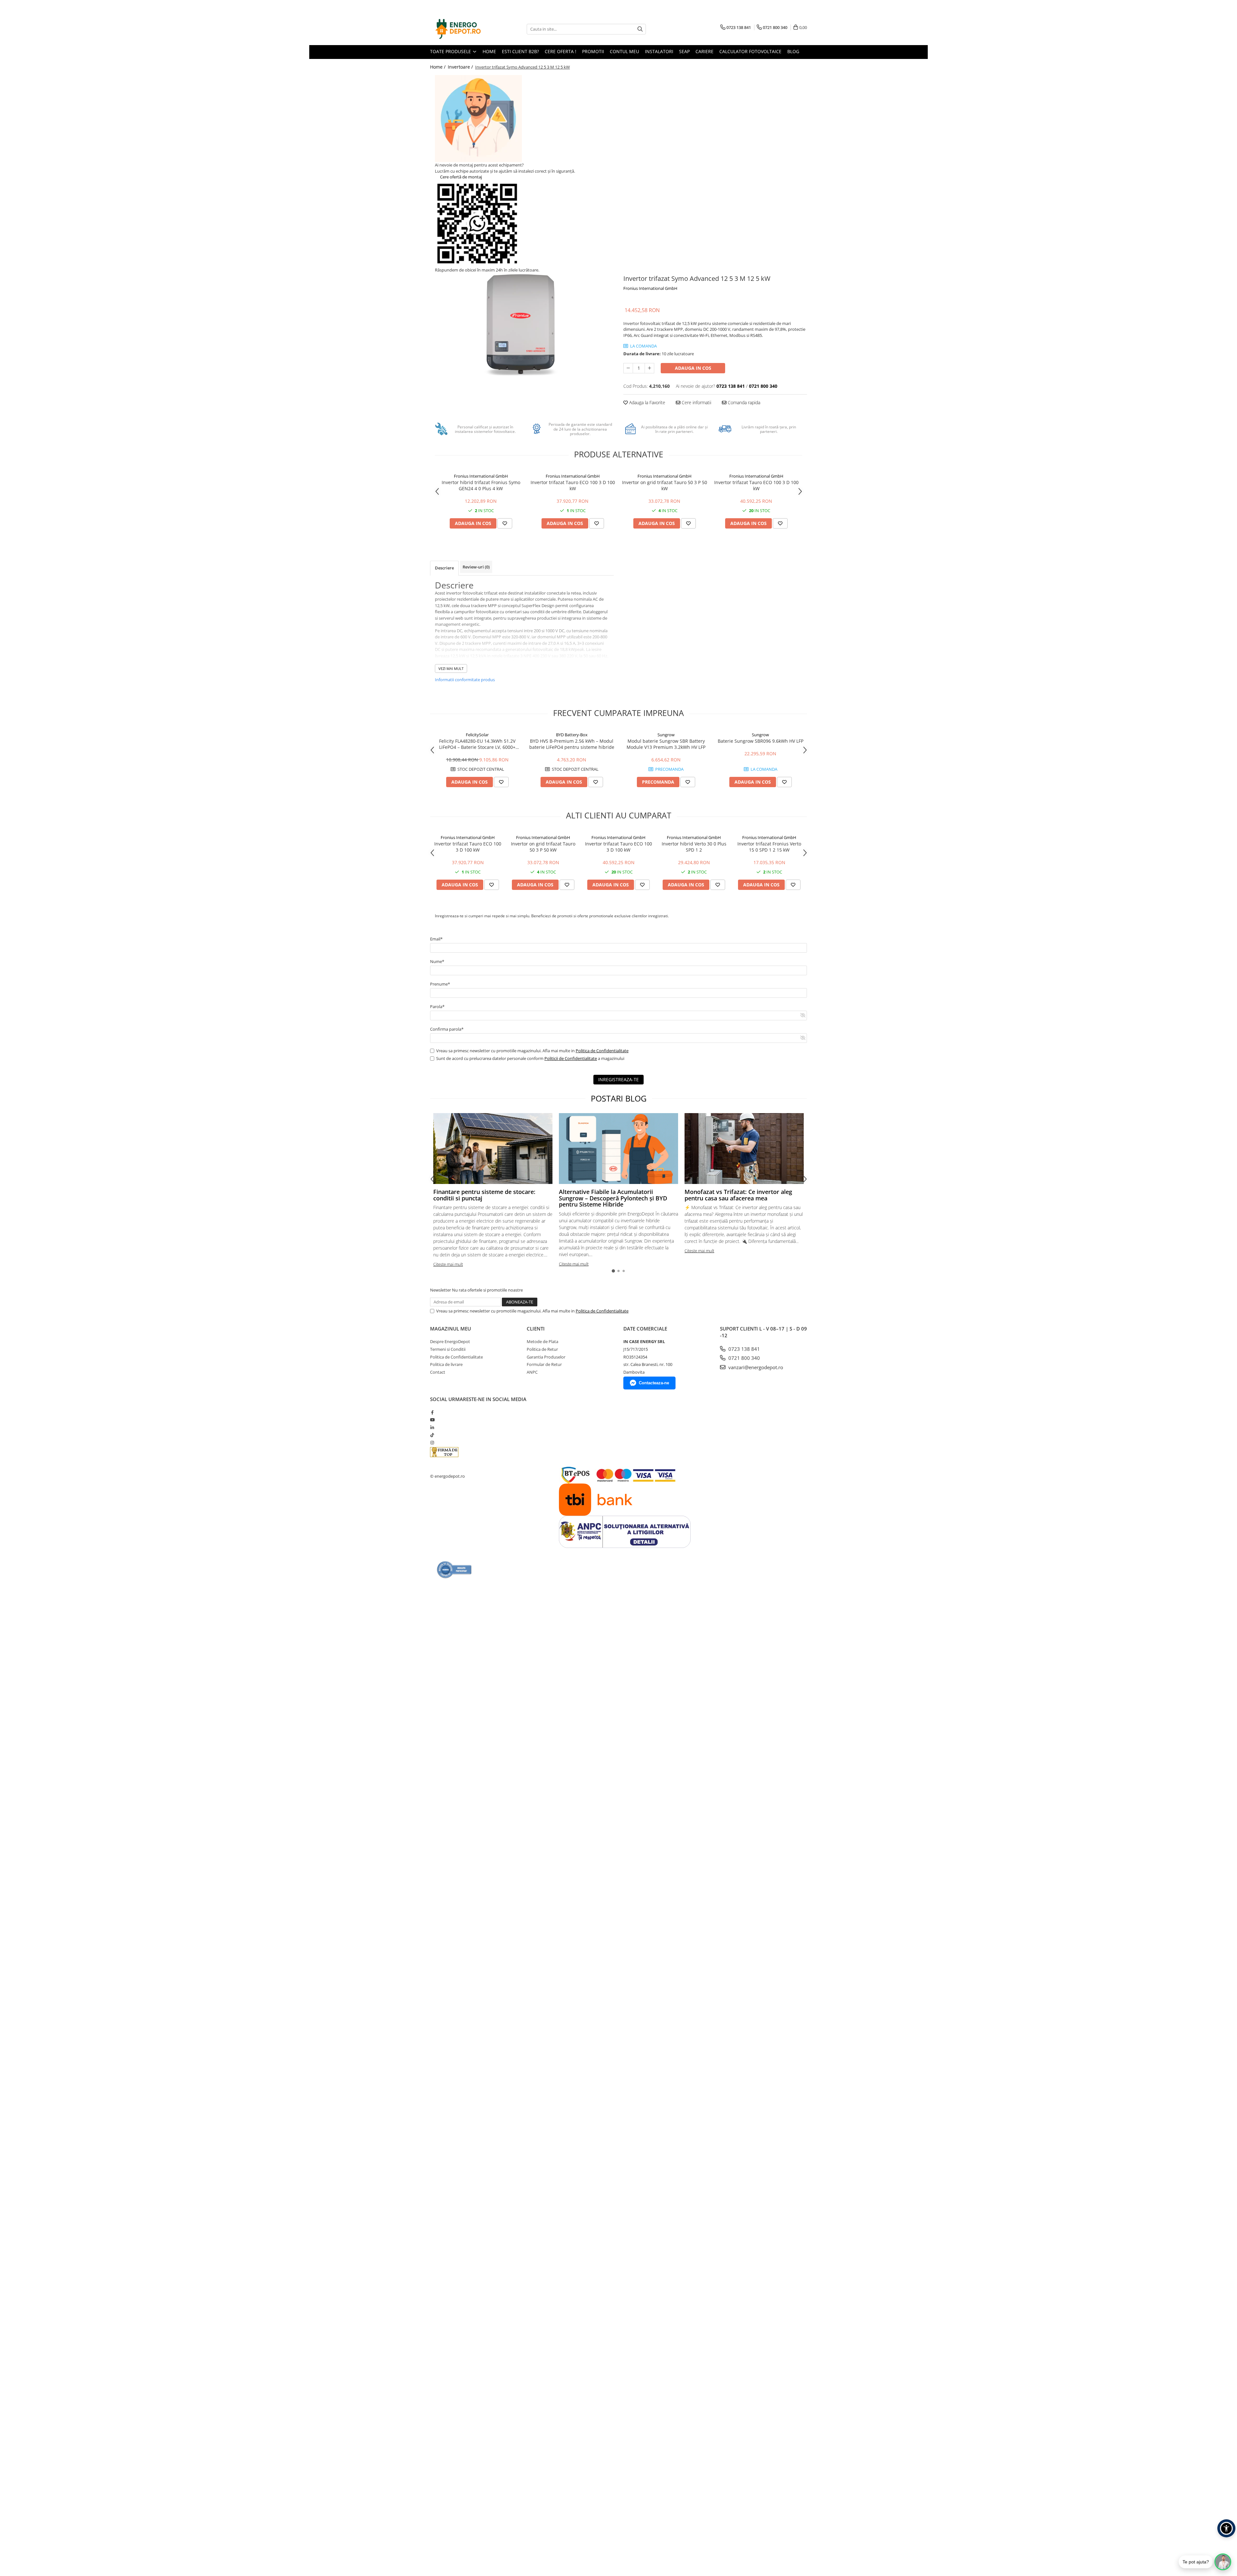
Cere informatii (696, 402)
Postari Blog (619, 1098)
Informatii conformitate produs (465, 680)
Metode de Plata (542, 1341)
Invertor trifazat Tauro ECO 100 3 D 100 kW (573, 485)
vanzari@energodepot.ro (755, 1367)
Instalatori (659, 51)
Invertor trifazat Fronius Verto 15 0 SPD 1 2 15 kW (769, 847)
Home (489, 51)
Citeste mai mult (448, 1264)
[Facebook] (432, 1412)
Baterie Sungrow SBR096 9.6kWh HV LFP (761, 741)
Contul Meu (624, 51)
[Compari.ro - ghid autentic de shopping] (454, 1570)
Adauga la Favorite (647, 402)
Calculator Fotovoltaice (750, 51)
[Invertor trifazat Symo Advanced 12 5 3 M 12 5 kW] (522, 324)
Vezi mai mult (451, 668)
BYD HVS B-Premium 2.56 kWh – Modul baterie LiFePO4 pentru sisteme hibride (572, 744)
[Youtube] (432, 1420)
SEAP (684, 51)
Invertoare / (461, 67)
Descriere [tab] (444, 568)
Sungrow (666, 735)
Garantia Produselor (546, 1357)
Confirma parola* (447, 1029)
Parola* (437, 1007)
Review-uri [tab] (476, 567)
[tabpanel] (522, 324)
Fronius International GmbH (650, 288)
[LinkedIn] (432, 1427)
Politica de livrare (446, 1364)
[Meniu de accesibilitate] (1226, 2528)
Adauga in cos (693, 368)
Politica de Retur (542, 1349)
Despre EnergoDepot (450, 1341)
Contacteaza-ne (654, 1383)
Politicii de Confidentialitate (571, 1058)
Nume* (437, 961)
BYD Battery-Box (572, 735)
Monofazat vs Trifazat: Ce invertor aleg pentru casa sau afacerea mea (738, 1195)
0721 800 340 (743, 1358)
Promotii (593, 51)
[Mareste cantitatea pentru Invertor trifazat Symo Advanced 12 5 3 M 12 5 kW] (649, 368)
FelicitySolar (477, 735)
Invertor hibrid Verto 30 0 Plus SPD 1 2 (694, 847)
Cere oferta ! (561, 51)
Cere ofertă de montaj (460, 177)
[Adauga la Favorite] (505, 523)
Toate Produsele (451, 51)
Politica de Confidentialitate (602, 1051)
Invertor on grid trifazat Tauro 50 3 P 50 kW (665, 485)
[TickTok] (432, 1435)
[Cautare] (640, 29)
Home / (438, 67)
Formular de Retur (544, 1364)
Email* (436, 939)
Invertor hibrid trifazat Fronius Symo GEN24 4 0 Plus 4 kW (481, 485)
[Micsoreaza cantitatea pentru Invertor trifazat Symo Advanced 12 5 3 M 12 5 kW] (628, 368)
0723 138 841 (743, 1349)
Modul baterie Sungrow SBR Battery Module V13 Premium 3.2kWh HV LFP (666, 744)
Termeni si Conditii (448, 1349)
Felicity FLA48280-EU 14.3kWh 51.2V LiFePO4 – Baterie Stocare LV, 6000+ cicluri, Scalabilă (477, 744)
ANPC (532, 1372)
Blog (793, 51)
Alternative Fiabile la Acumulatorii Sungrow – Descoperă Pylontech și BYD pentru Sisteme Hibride (613, 1198)
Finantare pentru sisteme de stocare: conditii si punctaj (484, 1195)
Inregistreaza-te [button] (618, 1079)
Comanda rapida (743, 402)
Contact (438, 1372)
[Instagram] (432, 1443)
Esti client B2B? (520, 51)
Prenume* (440, 984)
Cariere (705, 51)
